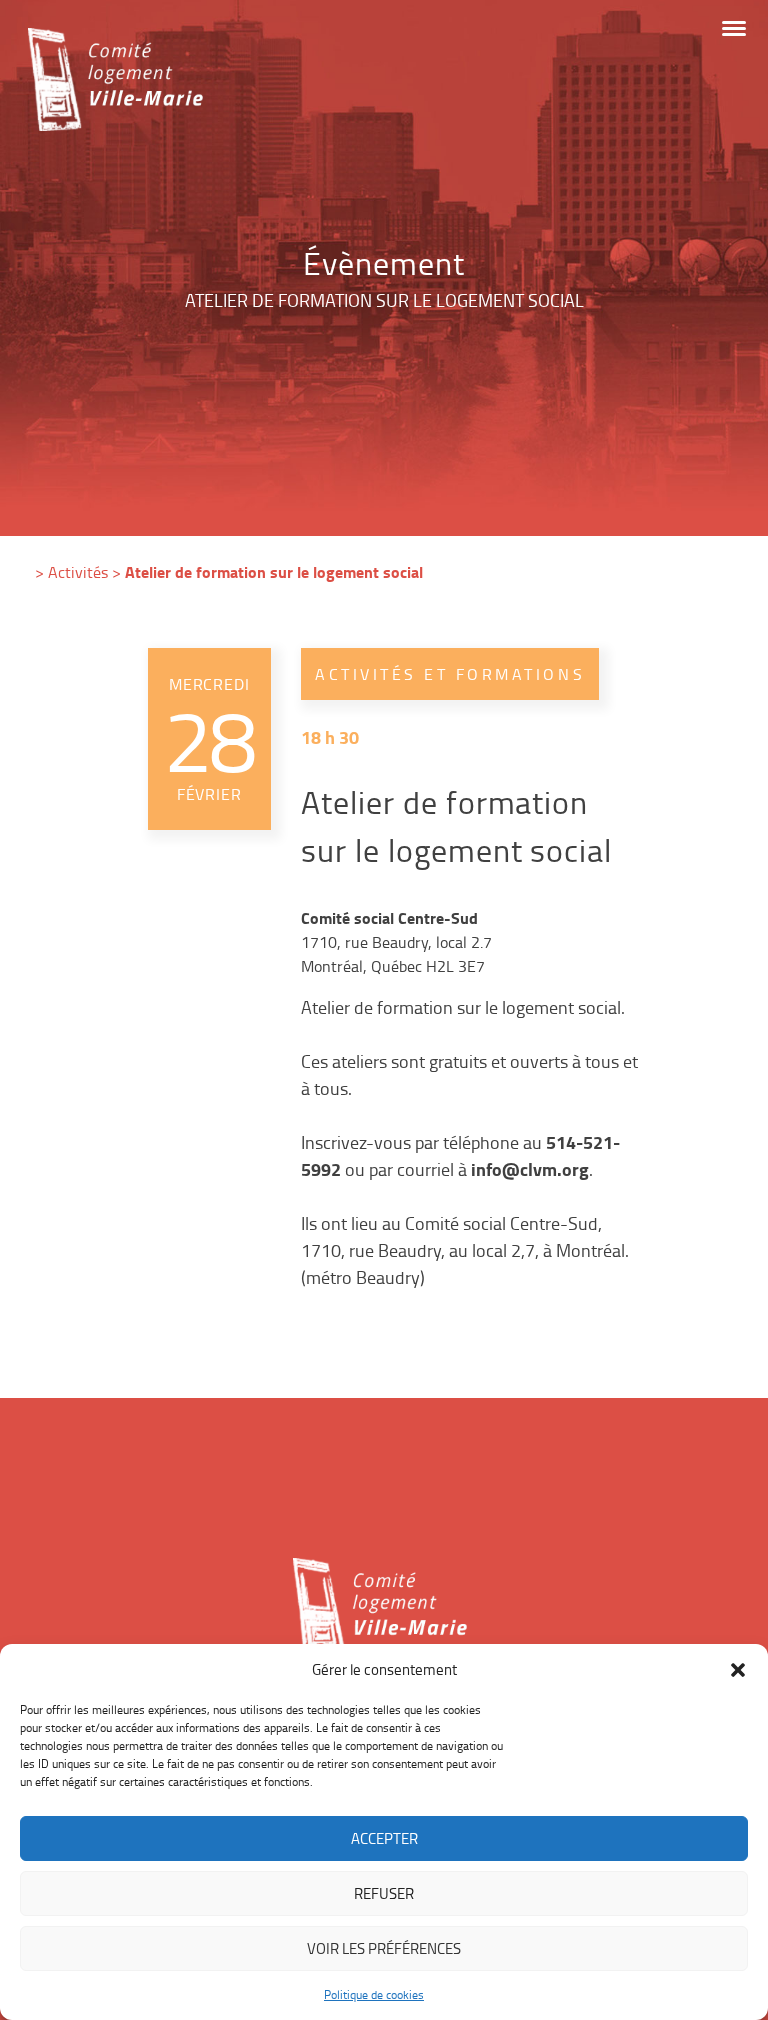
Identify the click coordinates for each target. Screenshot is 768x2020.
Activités (78, 572)
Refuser (384, 1893)
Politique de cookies (374, 1994)
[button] (738, 1670)
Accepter (384, 1838)
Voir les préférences (384, 1948)
